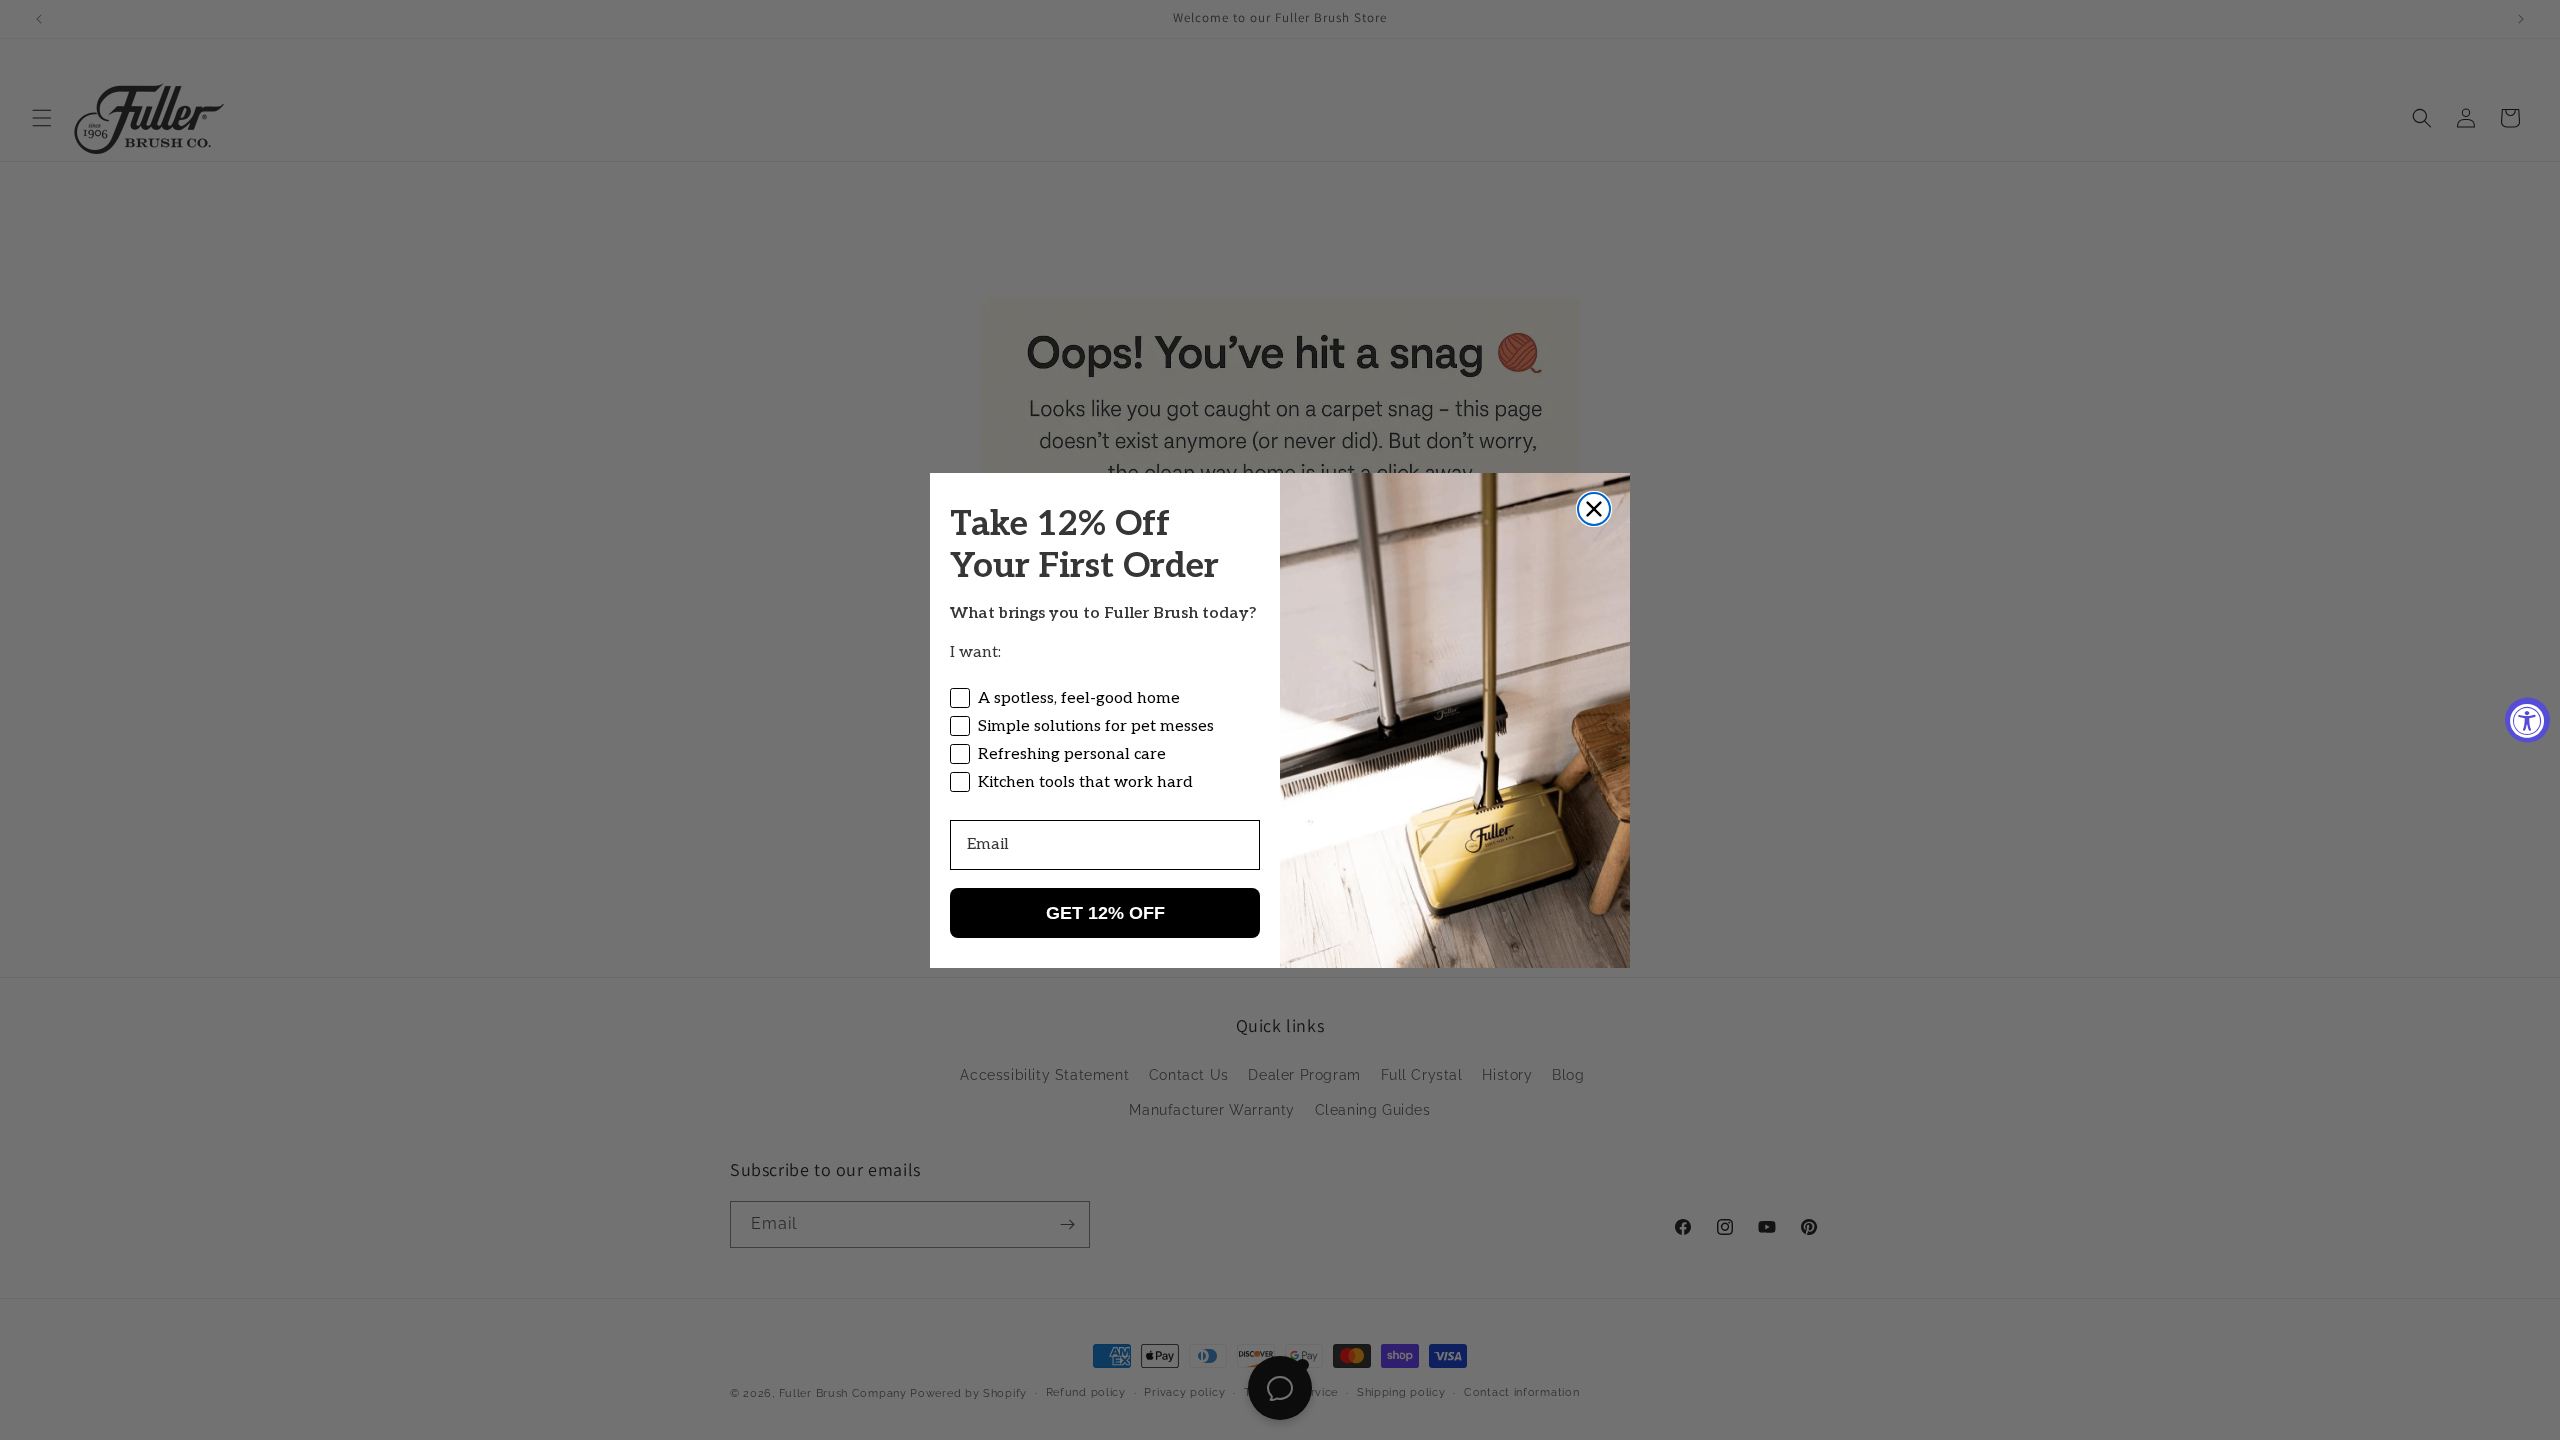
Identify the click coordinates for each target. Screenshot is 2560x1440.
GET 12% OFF (1105, 913)
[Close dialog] (1594, 509)
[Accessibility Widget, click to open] (2527, 720)
